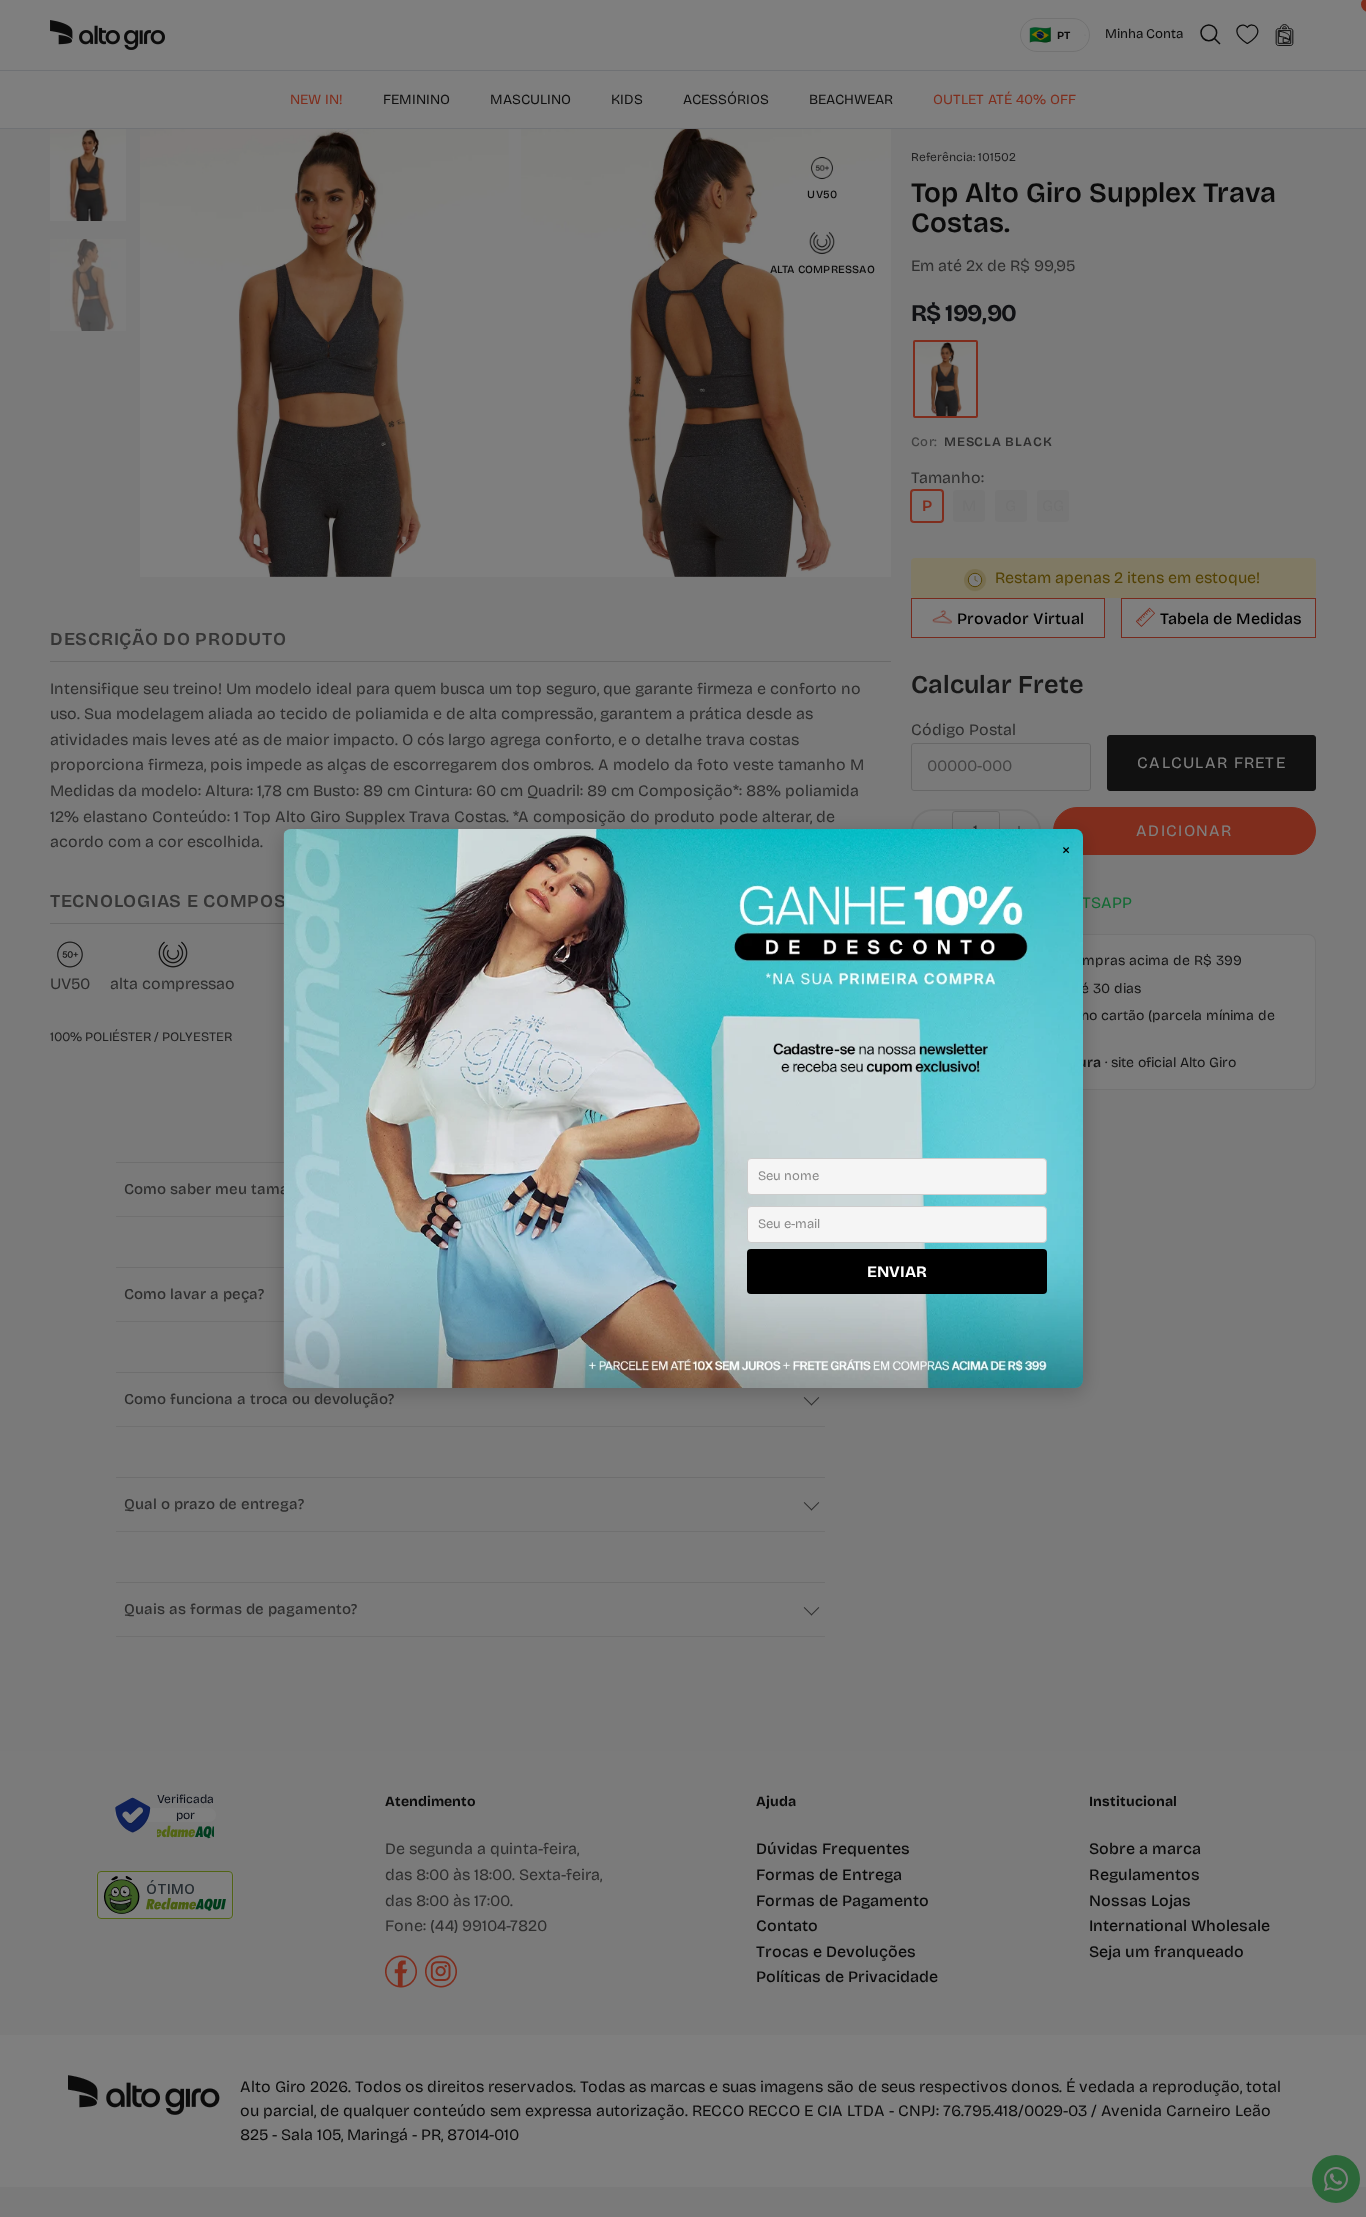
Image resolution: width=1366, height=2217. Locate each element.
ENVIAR (897, 1271)
